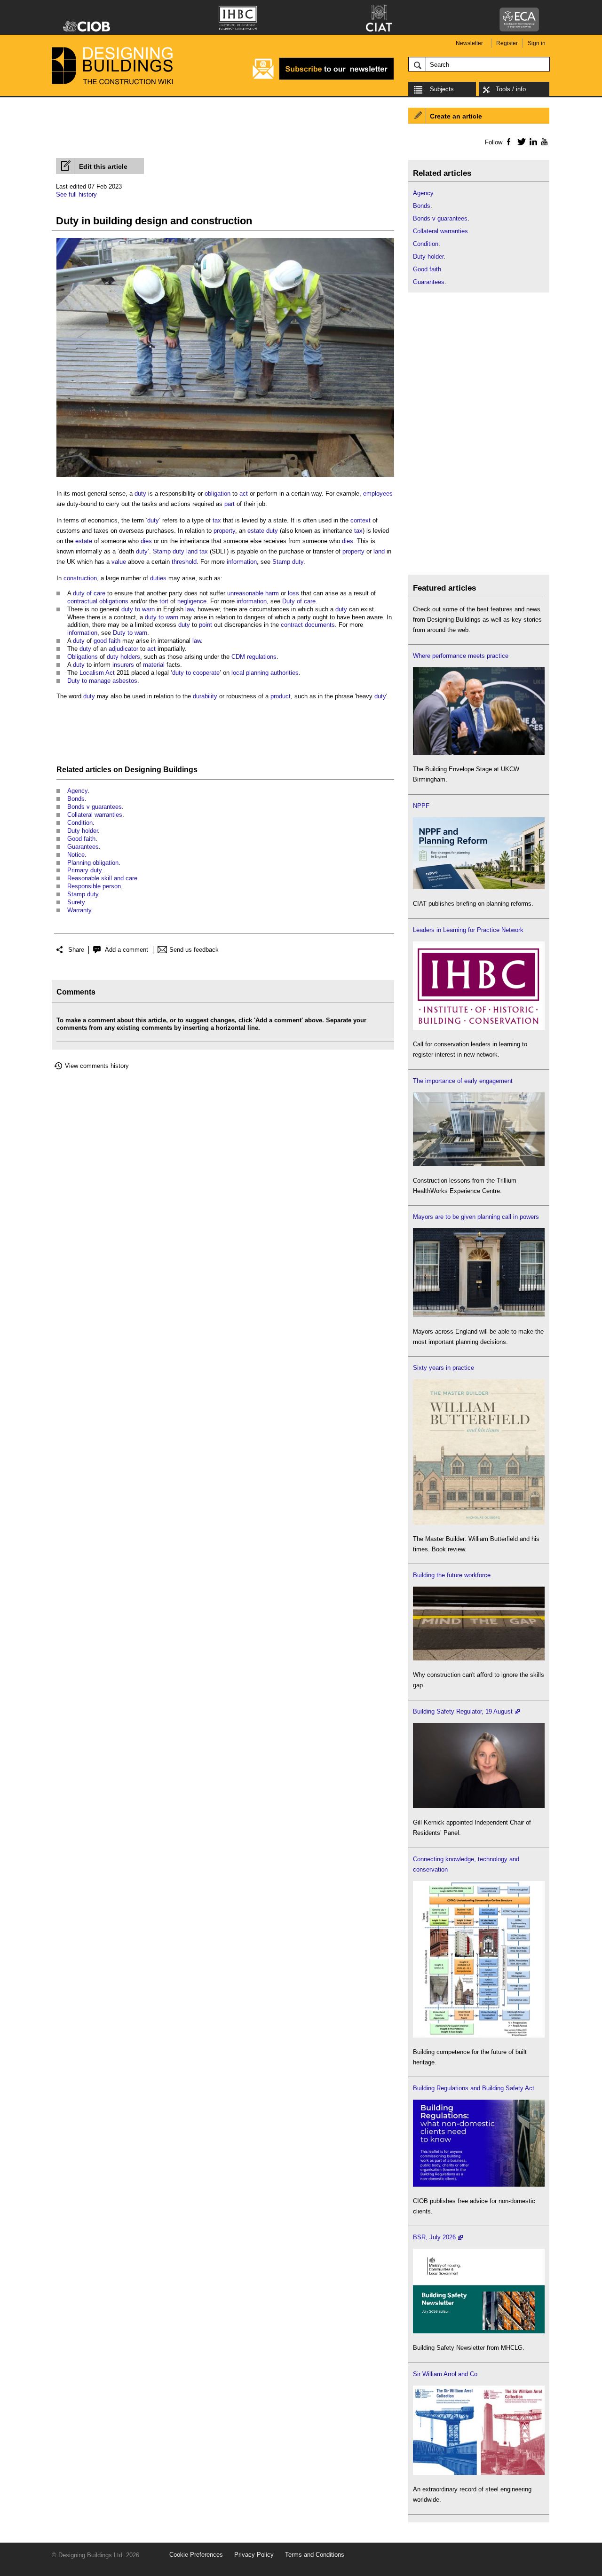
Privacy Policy (254, 2555)
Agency (77, 791)
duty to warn (138, 609)
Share (76, 950)
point (206, 625)
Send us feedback (194, 950)
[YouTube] (543, 142)
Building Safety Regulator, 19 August (463, 1711)
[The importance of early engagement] (479, 1164)
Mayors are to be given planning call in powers (476, 1217)
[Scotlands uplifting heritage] (479, 2473)
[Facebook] (508, 142)
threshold (184, 562)
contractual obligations (98, 601)
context (360, 520)
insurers (123, 665)
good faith (107, 641)
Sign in (537, 43)
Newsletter (469, 43)
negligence (192, 601)
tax (217, 520)
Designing (143, 770)
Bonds (76, 799)
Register (507, 43)
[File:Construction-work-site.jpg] (225, 477)
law (190, 609)
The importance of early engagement (463, 1081)
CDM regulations (254, 657)
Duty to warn (130, 633)
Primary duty (84, 870)
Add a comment (127, 950)
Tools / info (511, 89)
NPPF (421, 806)
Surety (76, 902)
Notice (76, 855)
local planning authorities (265, 673)
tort (164, 601)
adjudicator (123, 649)
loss (293, 593)
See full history (76, 194)
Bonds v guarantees (95, 807)
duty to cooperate (196, 673)
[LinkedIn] (532, 142)
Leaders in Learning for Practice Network (468, 930)
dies (146, 541)
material (154, 665)
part (230, 504)
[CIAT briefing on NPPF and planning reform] (479, 887)
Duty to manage (89, 681)
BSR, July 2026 (434, 2237)
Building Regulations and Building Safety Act (474, 2088)
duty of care (89, 593)
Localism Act (97, 673)
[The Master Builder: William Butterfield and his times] (479, 1522)
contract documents (308, 625)
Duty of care (299, 601)
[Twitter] (520, 142)
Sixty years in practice (444, 1368)
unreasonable (245, 593)
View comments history (97, 1066)
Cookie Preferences (196, 2555)
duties (158, 578)
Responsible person (94, 886)
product (281, 696)
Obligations (83, 657)
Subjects (442, 89)
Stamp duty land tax (180, 551)
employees (378, 494)
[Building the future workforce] (479, 1658)
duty (140, 494)
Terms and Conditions (315, 2555)
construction (80, 578)
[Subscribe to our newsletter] (323, 78)
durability (205, 696)
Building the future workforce (452, 1575)
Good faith (81, 839)
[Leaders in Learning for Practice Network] (479, 1028)
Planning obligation (93, 863)
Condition (80, 823)
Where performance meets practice (461, 656)
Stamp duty (288, 562)
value (119, 562)
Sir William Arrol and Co (445, 2374)
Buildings (180, 770)
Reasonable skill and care (102, 878)
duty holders (123, 657)
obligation (218, 494)
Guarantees (83, 847)
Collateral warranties (95, 815)
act (244, 494)
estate (256, 531)
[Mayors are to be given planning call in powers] (479, 1315)
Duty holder (83, 831)
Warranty (79, 910)
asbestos (125, 681)
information (242, 562)
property (224, 531)
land (379, 551)
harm (272, 593)
